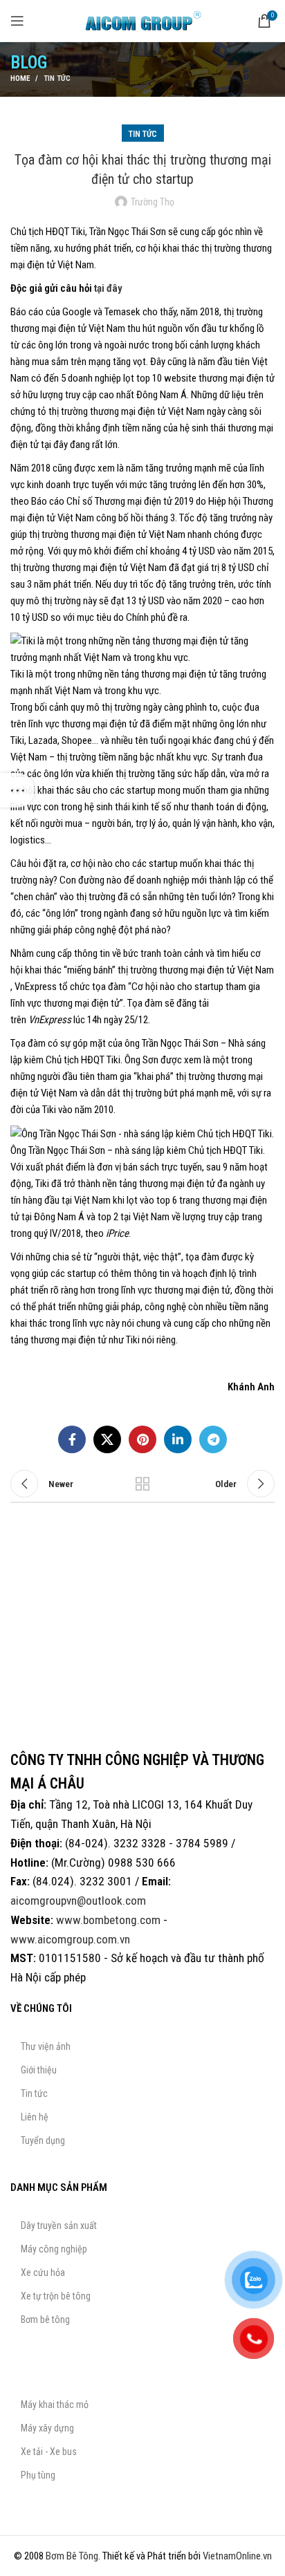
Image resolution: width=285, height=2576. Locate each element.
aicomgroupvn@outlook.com (78, 1901)
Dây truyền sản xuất (59, 2225)
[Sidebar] (17, 790)
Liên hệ (35, 2117)
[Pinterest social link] (142, 1439)
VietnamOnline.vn (237, 2556)
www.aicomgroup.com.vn (70, 1939)
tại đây (108, 288)
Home (20, 78)
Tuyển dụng (43, 2140)
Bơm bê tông (45, 2320)
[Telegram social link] (213, 1439)
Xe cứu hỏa (43, 2272)
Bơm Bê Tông (72, 2556)
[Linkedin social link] (178, 1439)
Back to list (142, 1484)
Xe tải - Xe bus (49, 2452)
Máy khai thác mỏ (55, 2405)
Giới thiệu (39, 2070)
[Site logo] (142, 20)
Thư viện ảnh (46, 2046)
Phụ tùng (38, 2475)
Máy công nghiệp (54, 2249)
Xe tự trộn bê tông (56, 2296)
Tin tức (57, 78)
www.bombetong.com (108, 1920)
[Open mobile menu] (17, 21)
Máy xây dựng (47, 2428)
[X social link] (107, 1439)
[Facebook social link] (72, 1439)
